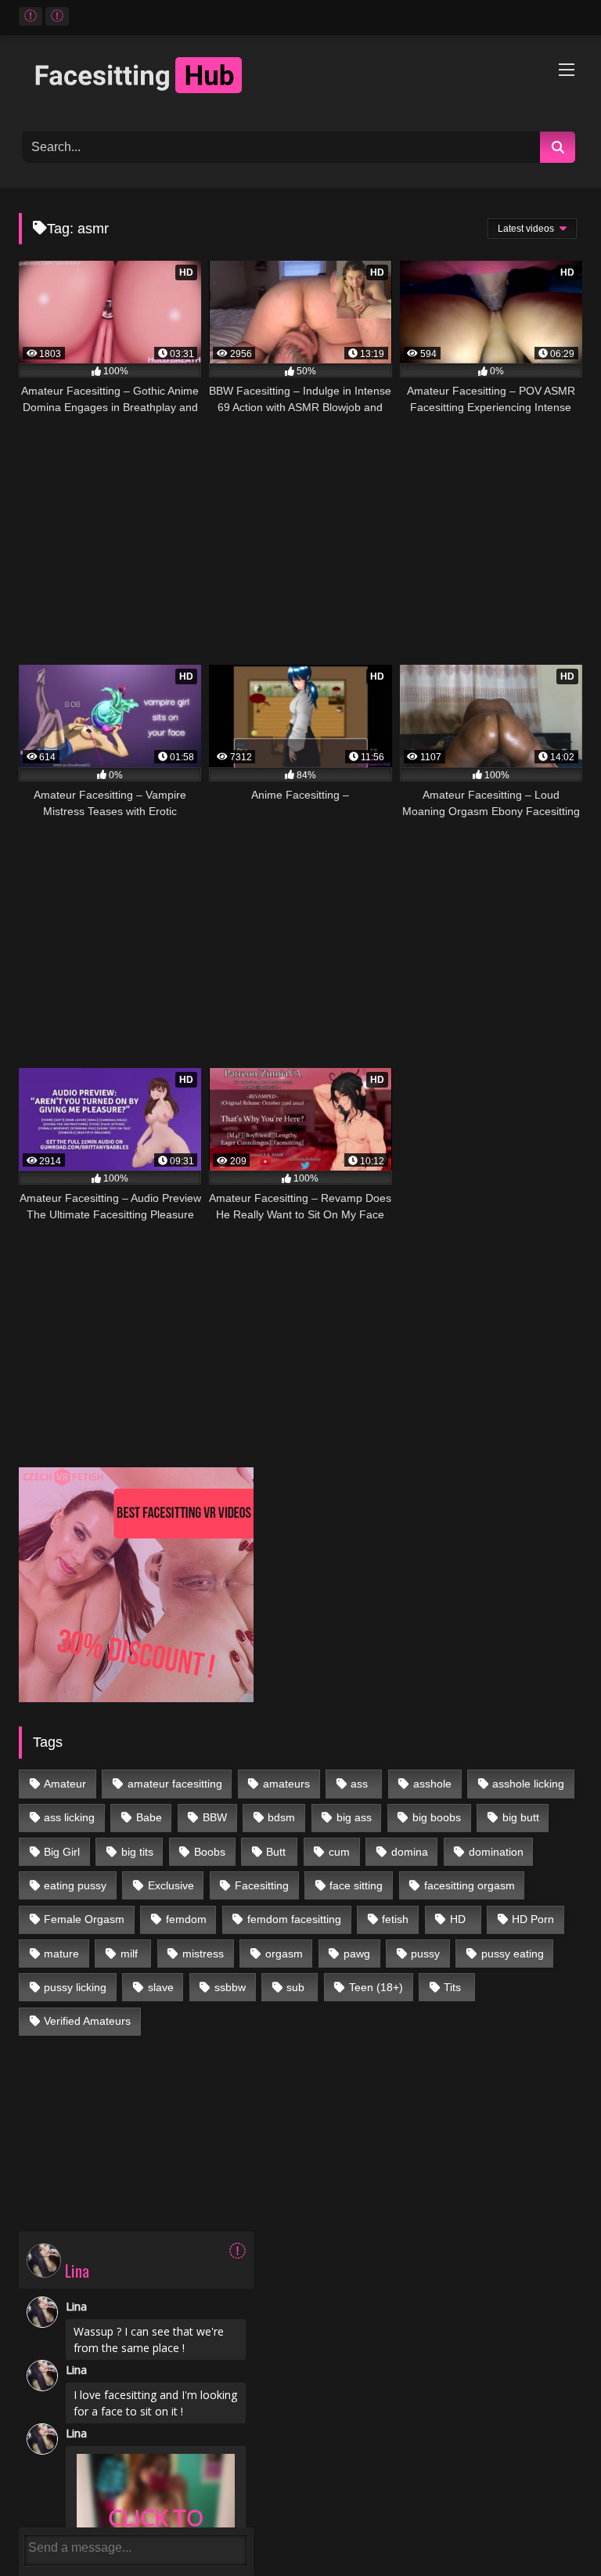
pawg (357, 1954)
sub (295, 1987)
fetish (395, 1919)
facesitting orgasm (470, 1885)
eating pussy (75, 1885)
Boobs (210, 1852)
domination (496, 1852)
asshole (432, 1784)
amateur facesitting (175, 1784)
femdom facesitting (294, 1919)
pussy (425, 1954)
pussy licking (75, 1987)
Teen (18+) (376, 1987)
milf (129, 1954)
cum (339, 1852)
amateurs (286, 1784)
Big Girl (62, 1852)
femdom (186, 1919)
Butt (276, 1852)
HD (458, 1919)
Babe (149, 1817)
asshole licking (528, 1784)
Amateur (65, 1784)
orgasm (284, 1954)
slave (161, 1987)
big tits (137, 1852)
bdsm (281, 1817)
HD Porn (533, 1919)
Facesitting (262, 1885)
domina (410, 1852)
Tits (452, 1987)
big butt (521, 1817)
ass (359, 1784)
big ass (354, 1817)
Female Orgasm (84, 1919)
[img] (238, 2251)
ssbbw (230, 1987)
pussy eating (513, 1954)
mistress (203, 1954)
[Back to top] (553, 2529)
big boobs (437, 1817)
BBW (215, 1817)
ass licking (69, 1817)
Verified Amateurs (87, 2021)
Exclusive (171, 1885)
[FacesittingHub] (300, 78)
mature (61, 1954)
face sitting (356, 1885)
